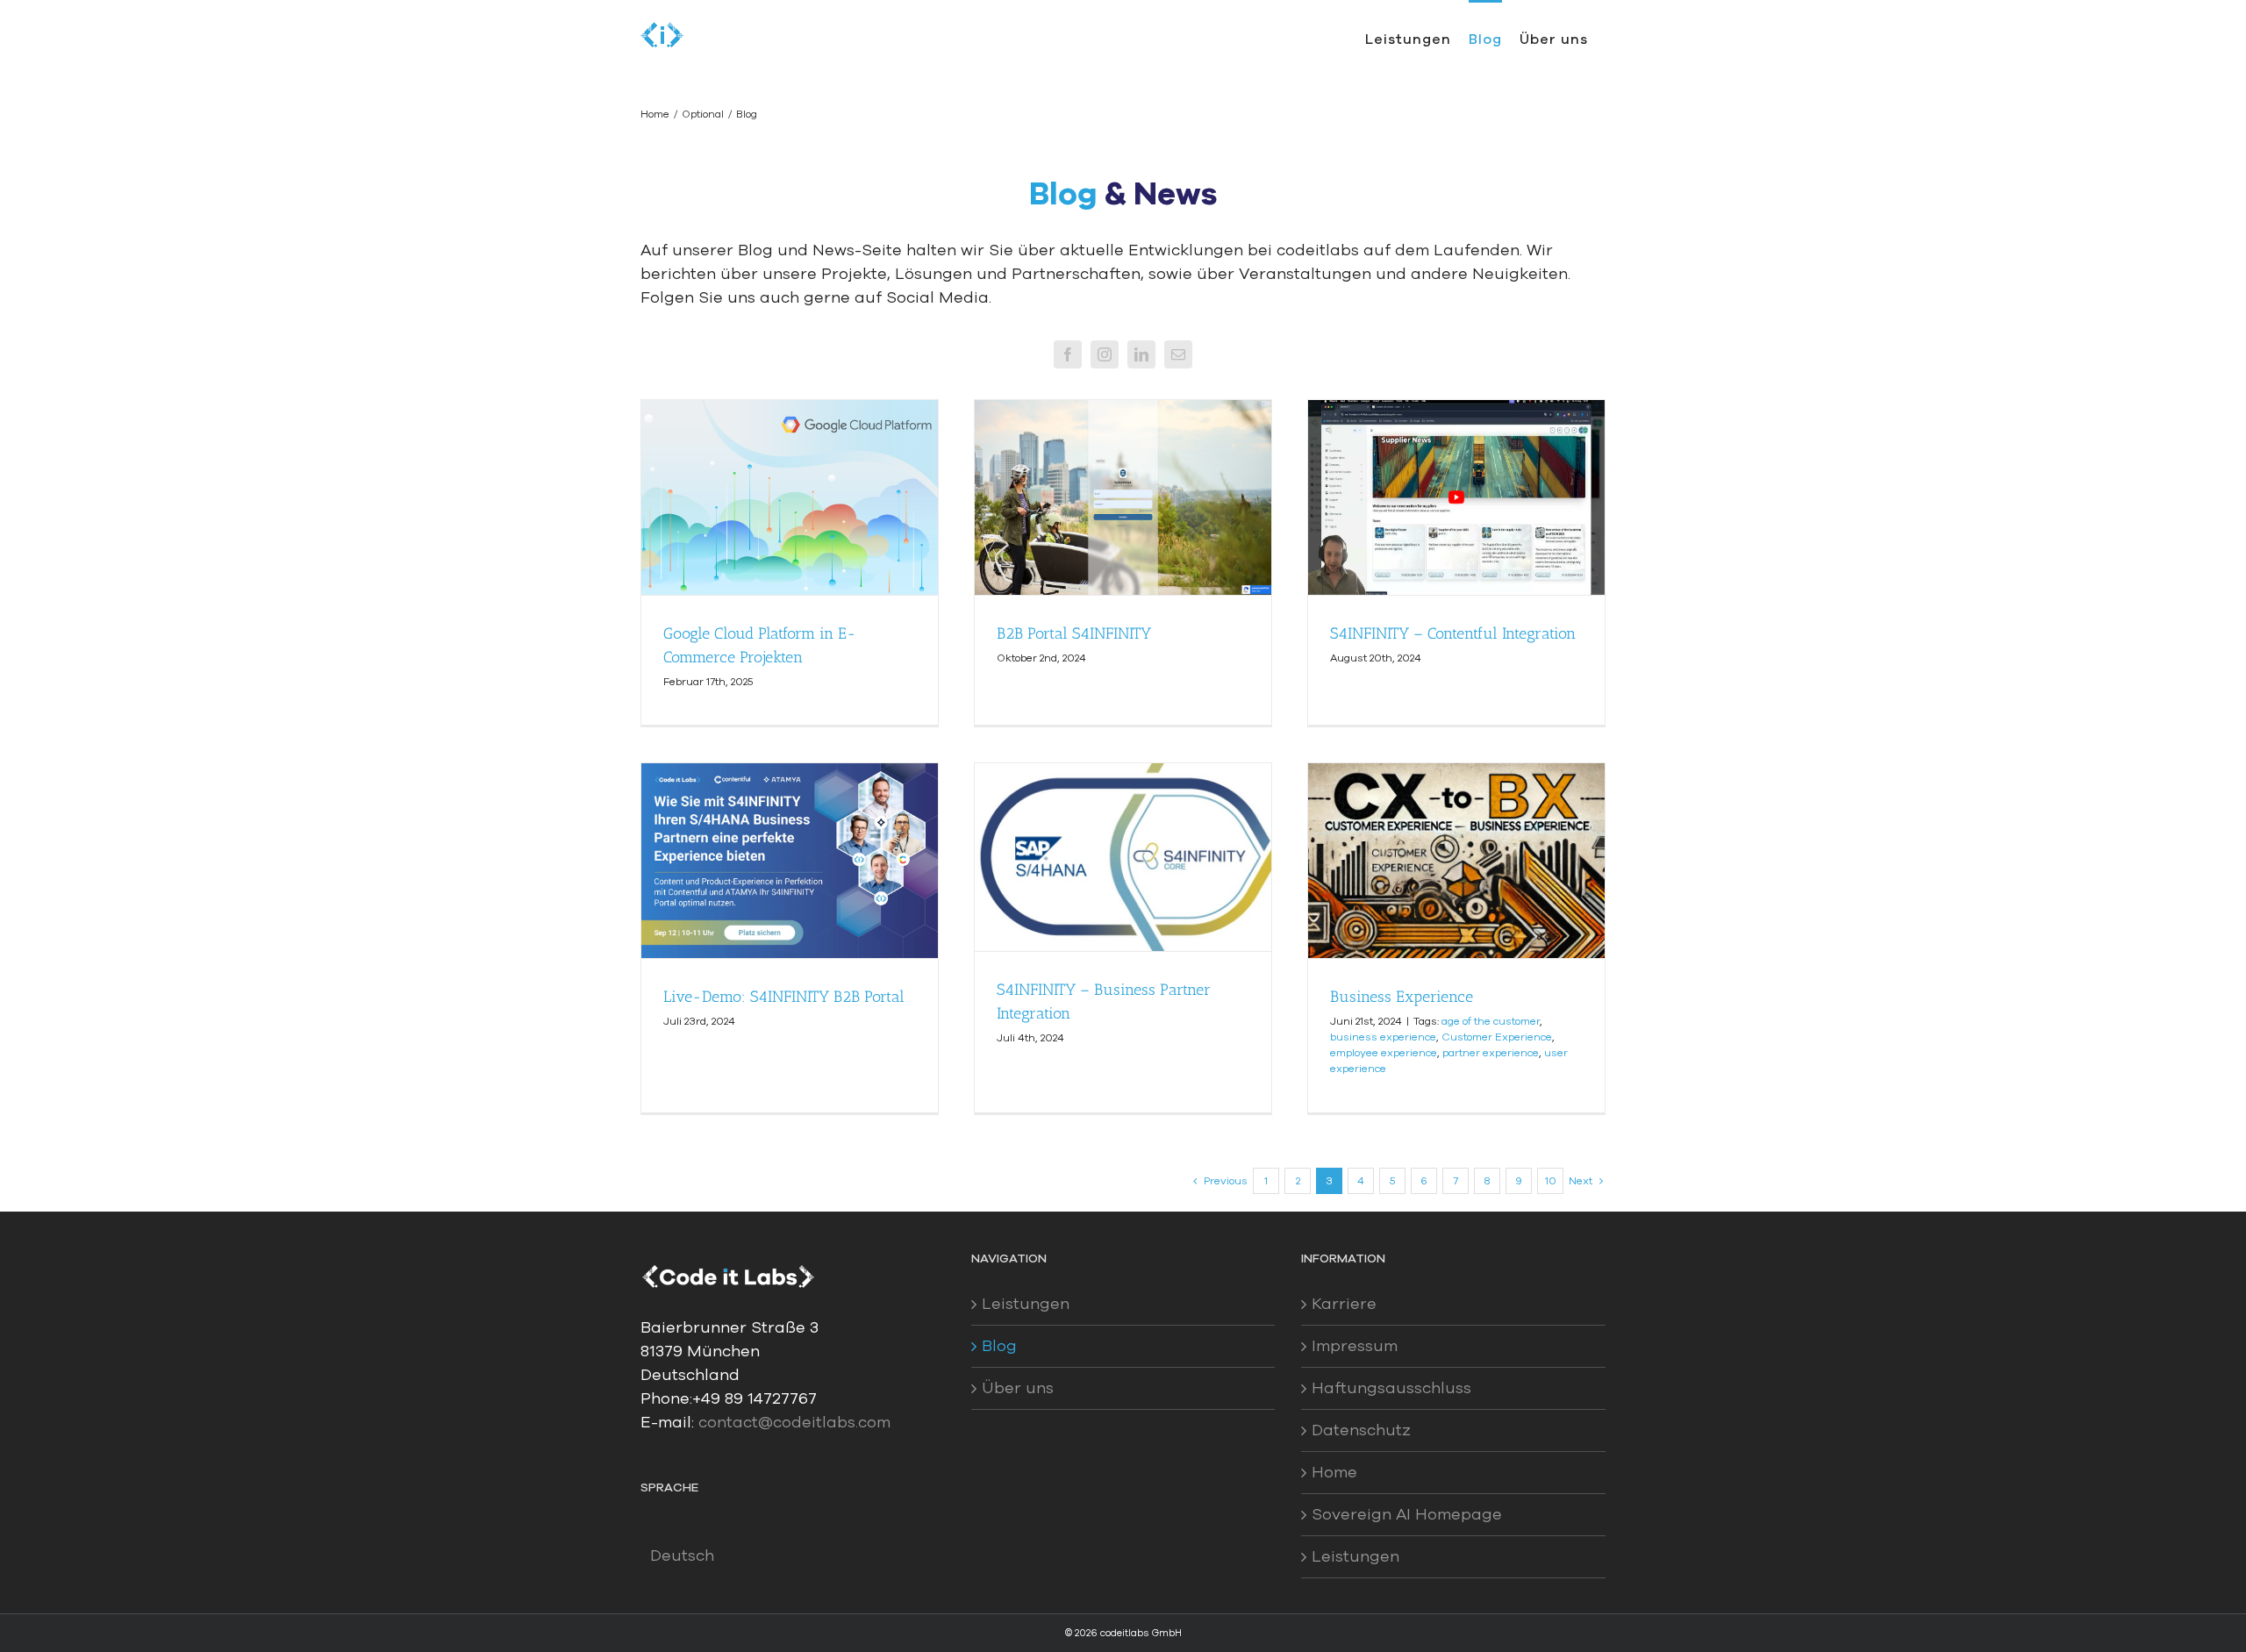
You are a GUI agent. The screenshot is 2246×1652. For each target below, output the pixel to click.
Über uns (1018, 1388)
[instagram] (1105, 354)
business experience (1383, 1037)
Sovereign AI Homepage (1407, 1514)
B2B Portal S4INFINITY (1074, 633)
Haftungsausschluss (1391, 1388)
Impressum (1355, 1346)
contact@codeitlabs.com (794, 1422)
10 (1551, 1181)
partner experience (1491, 1053)
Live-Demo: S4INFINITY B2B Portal (784, 997)
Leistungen (1026, 1304)
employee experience (1384, 1053)
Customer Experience (1497, 1037)
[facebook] (1068, 354)
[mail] (1178, 354)
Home (1334, 1472)
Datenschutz (1361, 1430)
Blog (999, 1346)
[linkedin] (1141, 354)
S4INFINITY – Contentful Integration (1453, 633)
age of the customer (1491, 1021)
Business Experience (1402, 997)
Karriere (1344, 1304)
